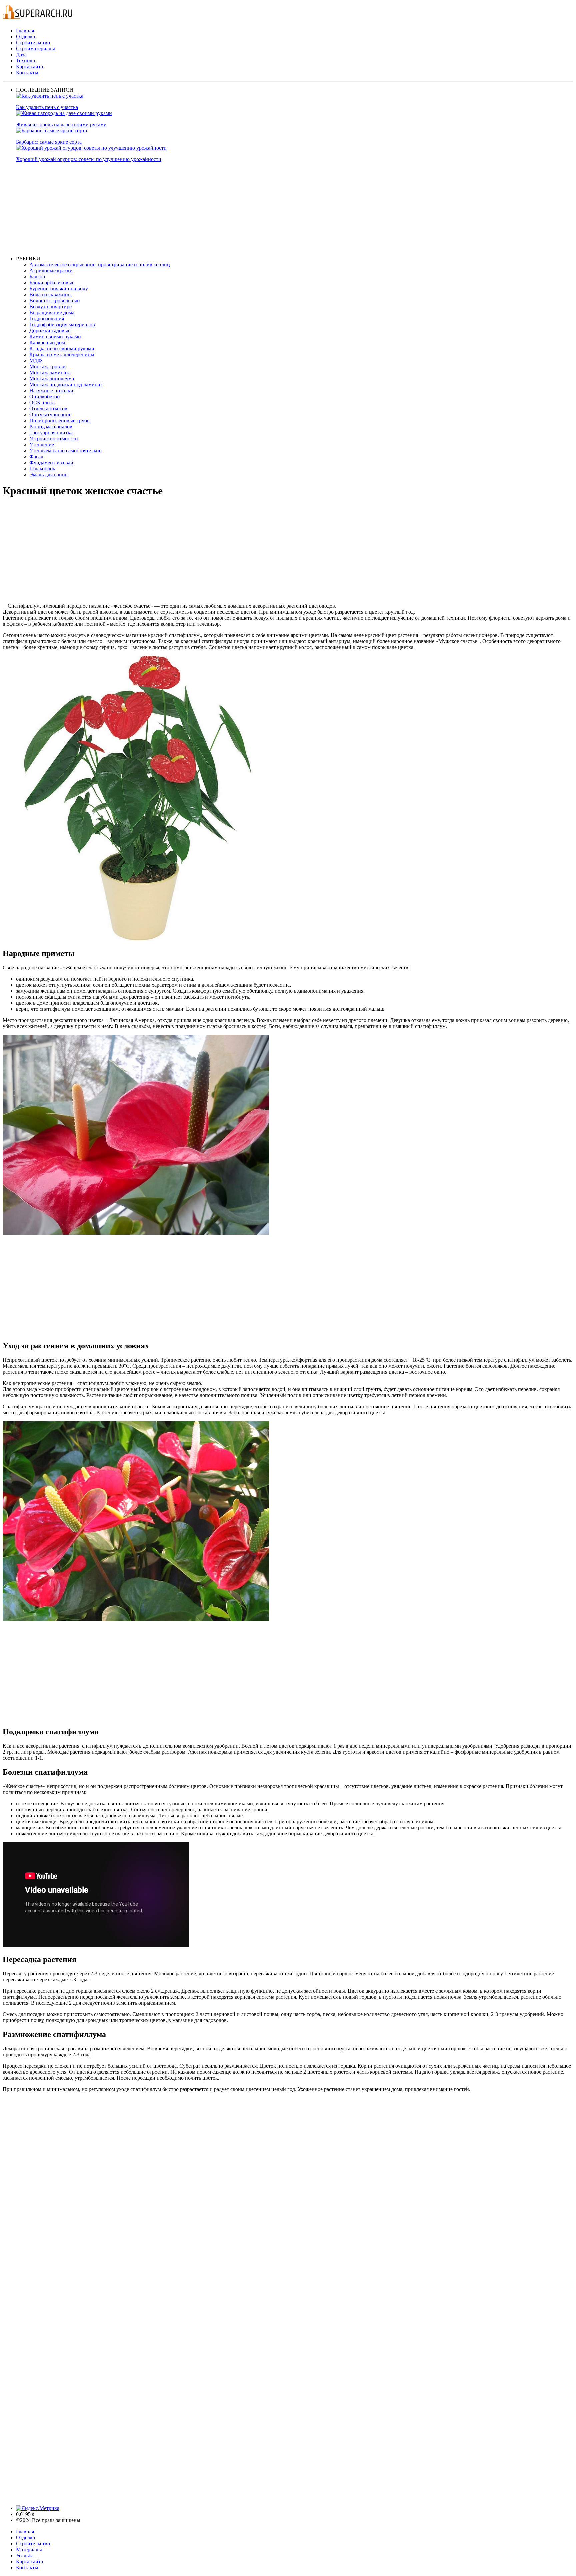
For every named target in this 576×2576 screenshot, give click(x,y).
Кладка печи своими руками (62, 348)
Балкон (37, 276)
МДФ (36, 360)
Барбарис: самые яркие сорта (49, 142)
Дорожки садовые (50, 330)
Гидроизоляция (47, 318)
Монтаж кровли (47, 366)
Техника (25, 60)
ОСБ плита (42, 402)
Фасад (36, 456)
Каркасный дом (47, 342)
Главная (25, 30)
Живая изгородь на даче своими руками (61, 124)
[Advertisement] (216, 209)
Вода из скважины (50, 294)
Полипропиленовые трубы (60, 420)
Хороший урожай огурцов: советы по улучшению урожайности (89, 159)
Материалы (29, 2549)
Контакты (27, 72)
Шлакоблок (42, 468)
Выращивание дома (52, 312)
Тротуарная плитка (51, 432)
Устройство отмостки (54, 438)
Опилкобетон (45, 396)
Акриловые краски (51, 270)
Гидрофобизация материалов (62, 324)
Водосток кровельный (55, 300)
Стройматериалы (35, 48)
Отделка (25, 36)
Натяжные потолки (51, 390)
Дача (21, 54)
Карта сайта (29, 66)
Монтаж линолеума (52, 378)
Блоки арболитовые (52, 282)
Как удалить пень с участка (47, 107)
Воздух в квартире (50, 306)
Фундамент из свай (51, 462)
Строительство (33, 42)
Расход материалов (51, 426)
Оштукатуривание (50, 414)
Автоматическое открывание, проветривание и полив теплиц (100, 264)
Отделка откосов (48, 408)
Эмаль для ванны (49, 474)
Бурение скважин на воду (59, 288)
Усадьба (25, 2555)
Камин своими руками (55, 336)
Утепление (42, 444)
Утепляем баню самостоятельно (65, 450)
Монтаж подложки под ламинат (66, 384)
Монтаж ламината (50, 372)
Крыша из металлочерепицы (62, 354)
